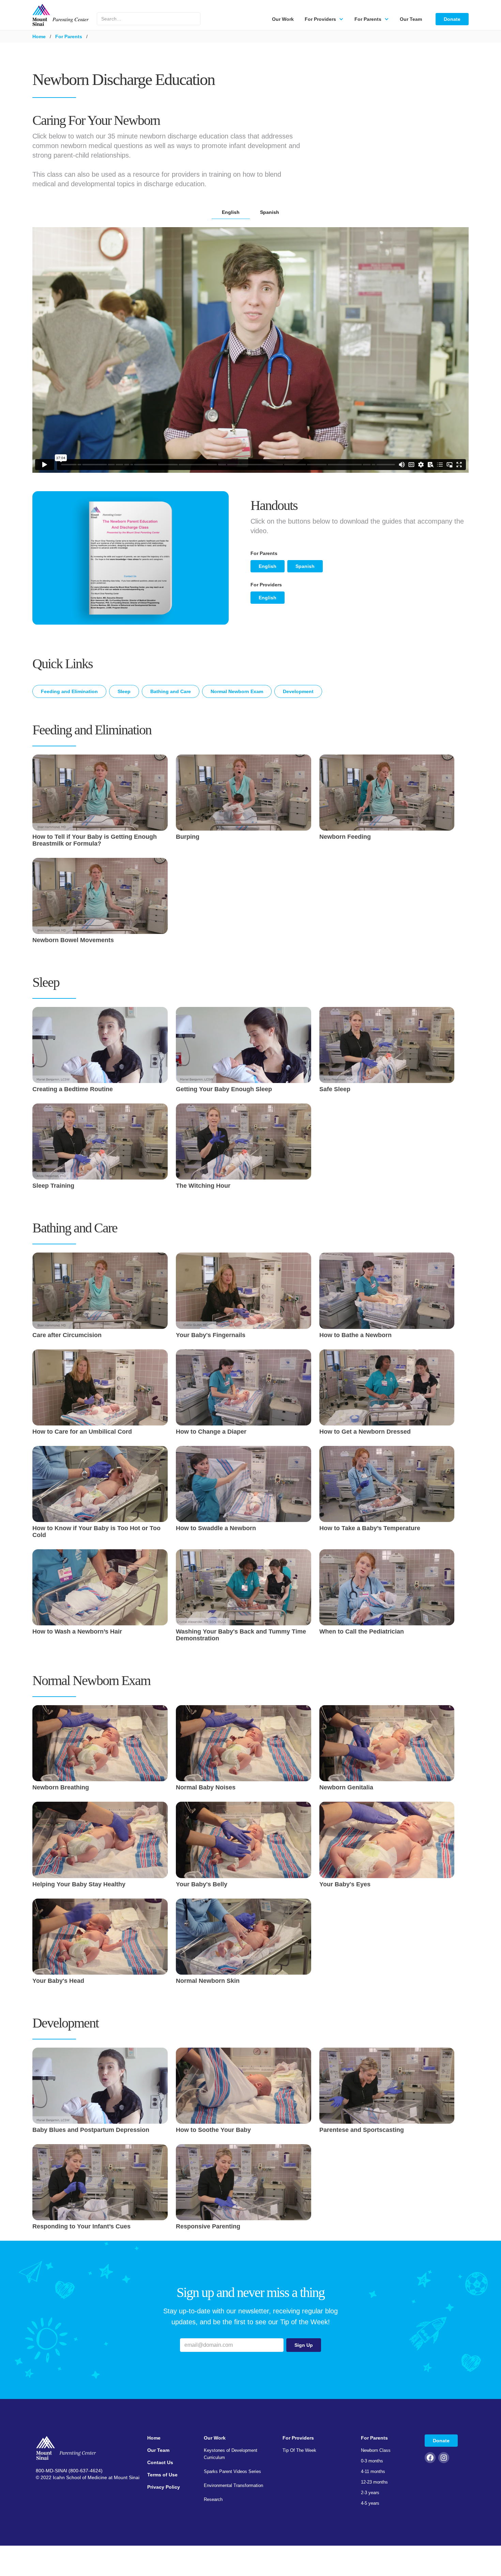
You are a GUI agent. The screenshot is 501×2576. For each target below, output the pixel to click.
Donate (452, 19)
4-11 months (373, 2471)
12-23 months (374, 2482)
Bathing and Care (171, 691)
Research (213, 2499)
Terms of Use (162, 2475)
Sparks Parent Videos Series (232, 2471)
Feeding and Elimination (69, 691)
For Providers (298, 2438)
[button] (324, 19)
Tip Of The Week (299, 2450)
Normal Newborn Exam (237, 691)
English (268, 566)
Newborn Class (376, 2450)
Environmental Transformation (233, 2485)
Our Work (283, 19)
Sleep (124, 691)
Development (298, 691)
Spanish (305, 566)
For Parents (69, 36)
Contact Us (160, 2462)
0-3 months (372, 2461)
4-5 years (370, 2503)
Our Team (411, 19)
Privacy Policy (164, 2487)
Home (39, 36)
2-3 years (370, 2493)
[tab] (231, 212)
